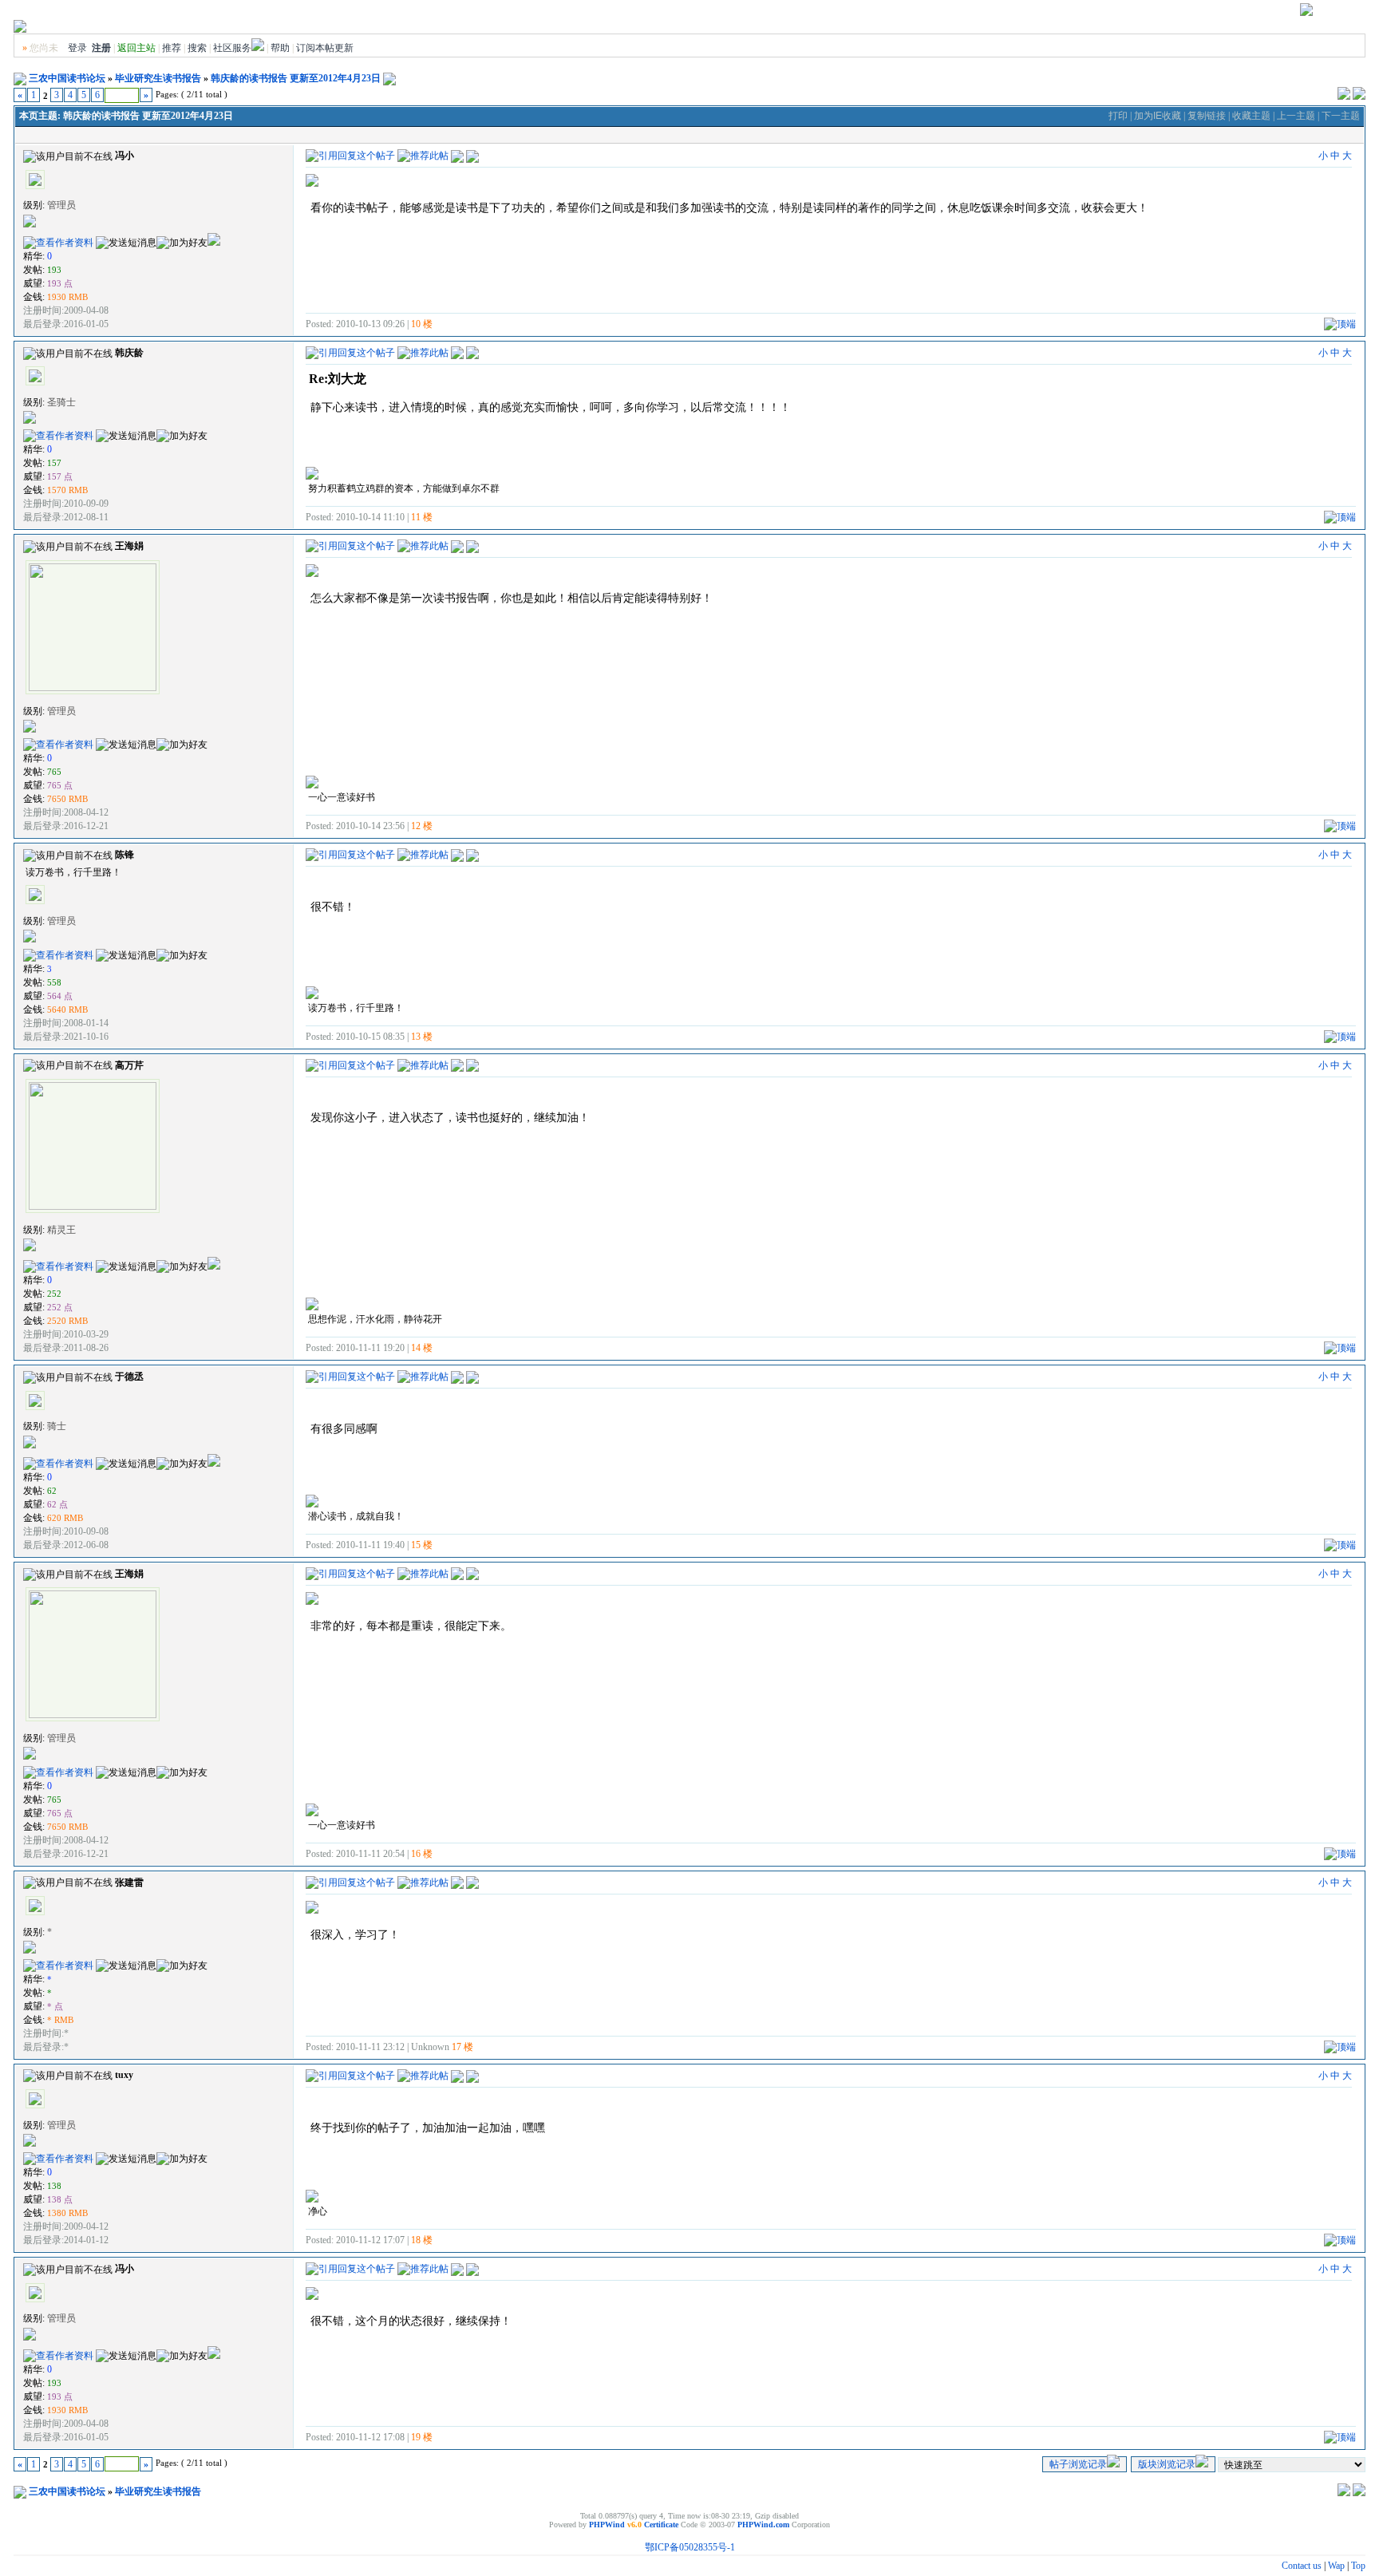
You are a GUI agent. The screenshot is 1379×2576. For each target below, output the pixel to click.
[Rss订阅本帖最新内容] (389, 78)
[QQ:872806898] (214, 1464)
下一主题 (1341, 116)
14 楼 (422, 1348)
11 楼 (422, 517)
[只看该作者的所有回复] (472, 155)
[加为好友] (182, 243)
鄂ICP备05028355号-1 (690, 2547)
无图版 (1241, 13)
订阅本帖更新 (325, 48)
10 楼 (422, 324)
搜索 (197, 48)
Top (1358, 2566)
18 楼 (422, 2240)
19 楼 (422, 2437)
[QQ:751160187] (214, 1266)
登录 (77, 48)
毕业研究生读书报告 (158, 78)
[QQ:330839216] (214, 243)
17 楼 (462, 2047)
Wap (1336, 2566)
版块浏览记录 (1167, 2464)
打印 (1118, 116)
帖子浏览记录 (1078, 2464)
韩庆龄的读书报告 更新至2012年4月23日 (296, 78)
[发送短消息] (126, 243)
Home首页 (1340, 13)
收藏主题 (1251, 116)
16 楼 (422, 1854)
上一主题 (1296, 116)
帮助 (280, 48)
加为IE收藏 (1158, 116)
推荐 (172, 48)
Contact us (1302, 2566)
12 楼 (422, 826)
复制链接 (1207, 116)
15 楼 (422, 1545)
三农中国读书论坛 (67, 78)
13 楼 (422, 1037)
